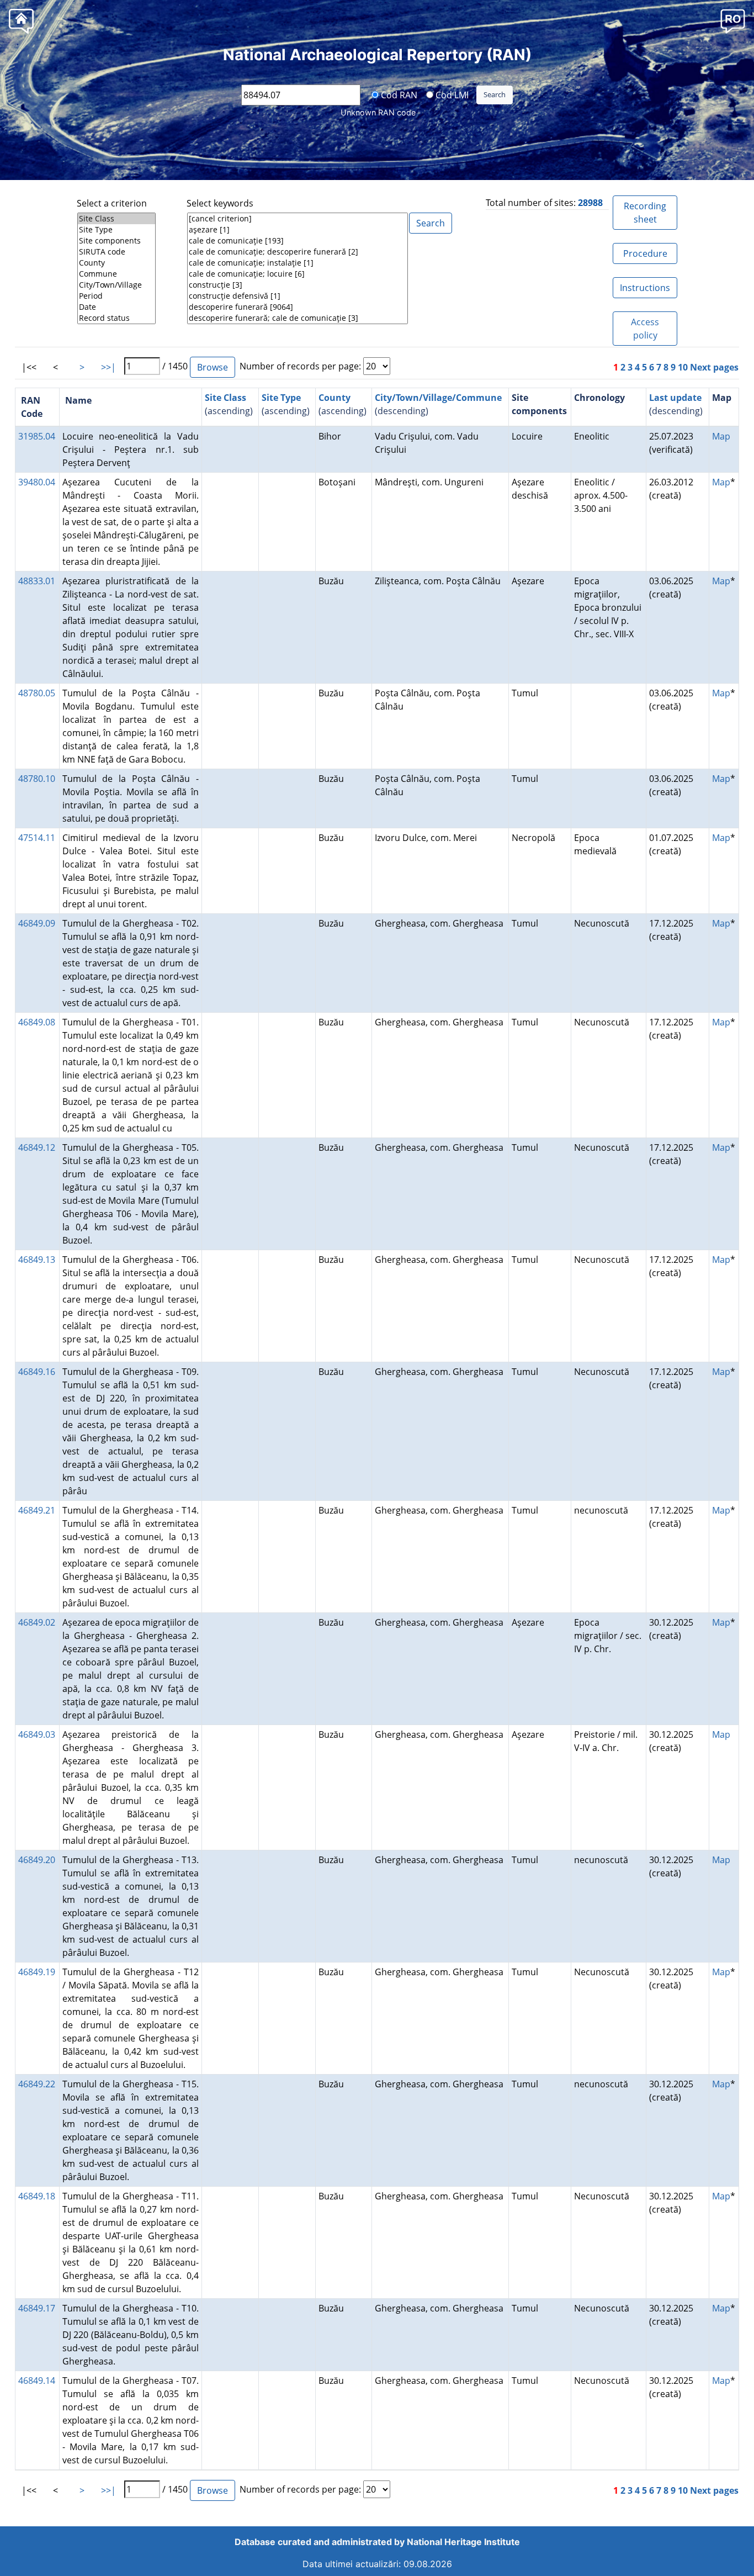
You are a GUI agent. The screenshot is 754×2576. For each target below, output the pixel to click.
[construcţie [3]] (298, 285)
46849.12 (37, 1147)
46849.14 (37, 2381)
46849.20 (37, 1860)
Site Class (225, 398)
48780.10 (37, 779)
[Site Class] (116, 219)
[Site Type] (116, 230)
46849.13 (37, 1260)
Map (721, 436)
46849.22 (37, 2084)
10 (683, 367)
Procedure (645, 253)
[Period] (116, 296)
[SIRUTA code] (116, 252)
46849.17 (37, 2308)
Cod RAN (398, 94)
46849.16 (37, 1372)
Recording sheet (645, 213)
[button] (733, 21)
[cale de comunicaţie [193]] (298, 241)
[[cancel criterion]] (298, 219)
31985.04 (37, 436)
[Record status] (116, 318)
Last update (675, 398)
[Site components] (116, 241)
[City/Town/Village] (116, 285)
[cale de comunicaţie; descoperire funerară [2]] (298, 252)
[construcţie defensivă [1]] (298, 296)
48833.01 (37, 581)
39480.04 (37, 482)
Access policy (645, 329)
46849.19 (37, 1972)
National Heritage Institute (463, 2542)
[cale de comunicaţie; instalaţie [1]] (298, 263)
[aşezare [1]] (298, 230)
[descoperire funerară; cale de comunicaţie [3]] (298, 318)
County (334, 398)
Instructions (645, 288)
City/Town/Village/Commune (438, 398)
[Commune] (116, 274)
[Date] (116, 307)
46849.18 (37, 2196)
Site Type (281, 398)
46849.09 (37, 923)
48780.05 (37, 693)
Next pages (714, 367)
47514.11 (37, 838)
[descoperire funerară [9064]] (298, 307)
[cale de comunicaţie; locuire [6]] (298, 274)
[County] (116, 263)
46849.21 (37, 1510)
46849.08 (37, 1022)
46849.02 (37, 1622)
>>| (108, 367)
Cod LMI (451, 94)
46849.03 (37, 1734)
